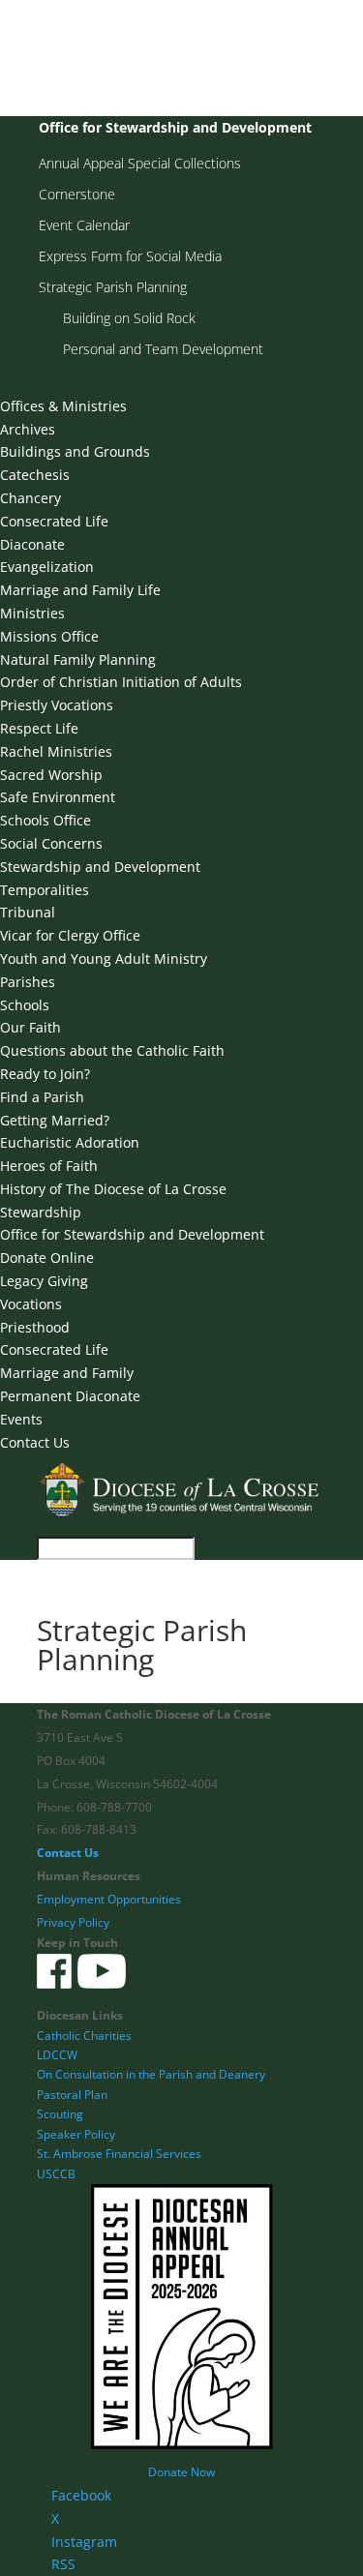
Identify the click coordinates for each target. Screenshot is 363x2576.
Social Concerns (51, 843)
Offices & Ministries (63, 406)
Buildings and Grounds (75, 451)
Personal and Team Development (163, 349)
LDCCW (57, 2055)
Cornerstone (77, 194)
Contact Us (35, 1442)
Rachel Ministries (56, 751)
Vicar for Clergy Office (70, 935)
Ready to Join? (45, 1074)
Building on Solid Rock (129, 318)
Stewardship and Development (100, 867)
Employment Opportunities (109, 1899)
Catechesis (35, 475)
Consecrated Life (54, 521)
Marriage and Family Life (80, 590)
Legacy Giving (44, 1281)
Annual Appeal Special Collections (140, 163)
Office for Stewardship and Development (175, 127)
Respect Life (39, 728)
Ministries (32, 613)
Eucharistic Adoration (70, 1142)
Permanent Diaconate (70, 1396)
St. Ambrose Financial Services (119, 2154)
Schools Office (45, 820)
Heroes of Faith (49, 1166)
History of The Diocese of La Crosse (113, 1189)
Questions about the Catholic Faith (112, 1050)
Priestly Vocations (57, 705)
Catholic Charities (84, 2036)
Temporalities (45, 890)
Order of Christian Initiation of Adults (121, 682)
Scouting (60, 2114)
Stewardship (41, 1212)
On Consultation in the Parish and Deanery (151, 2074)
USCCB (56, 2174)
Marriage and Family (67, 1373)
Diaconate (32, 544)
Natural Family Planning (78, 659)
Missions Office (49, 636)
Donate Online (47, 1258)
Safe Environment (58, 797)
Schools (25, 1005)
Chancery (30, 498)
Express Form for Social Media (130, 256)
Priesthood (35, 1327)
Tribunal (28, 912)
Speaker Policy (76, 2134)
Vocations (31, 1304)
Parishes (28, 982)
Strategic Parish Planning (113, 287)
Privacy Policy (73, 1922)
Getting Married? (55, 1120)
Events (21, 1419)
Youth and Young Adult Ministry (104, 959)
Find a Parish (42, 1097)
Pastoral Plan (72, 2095)
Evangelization (47, 567)
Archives (28, 429)
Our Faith (30, 1027)
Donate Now (181, 2472)
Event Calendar (84, 225)
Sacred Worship (51, 775)
